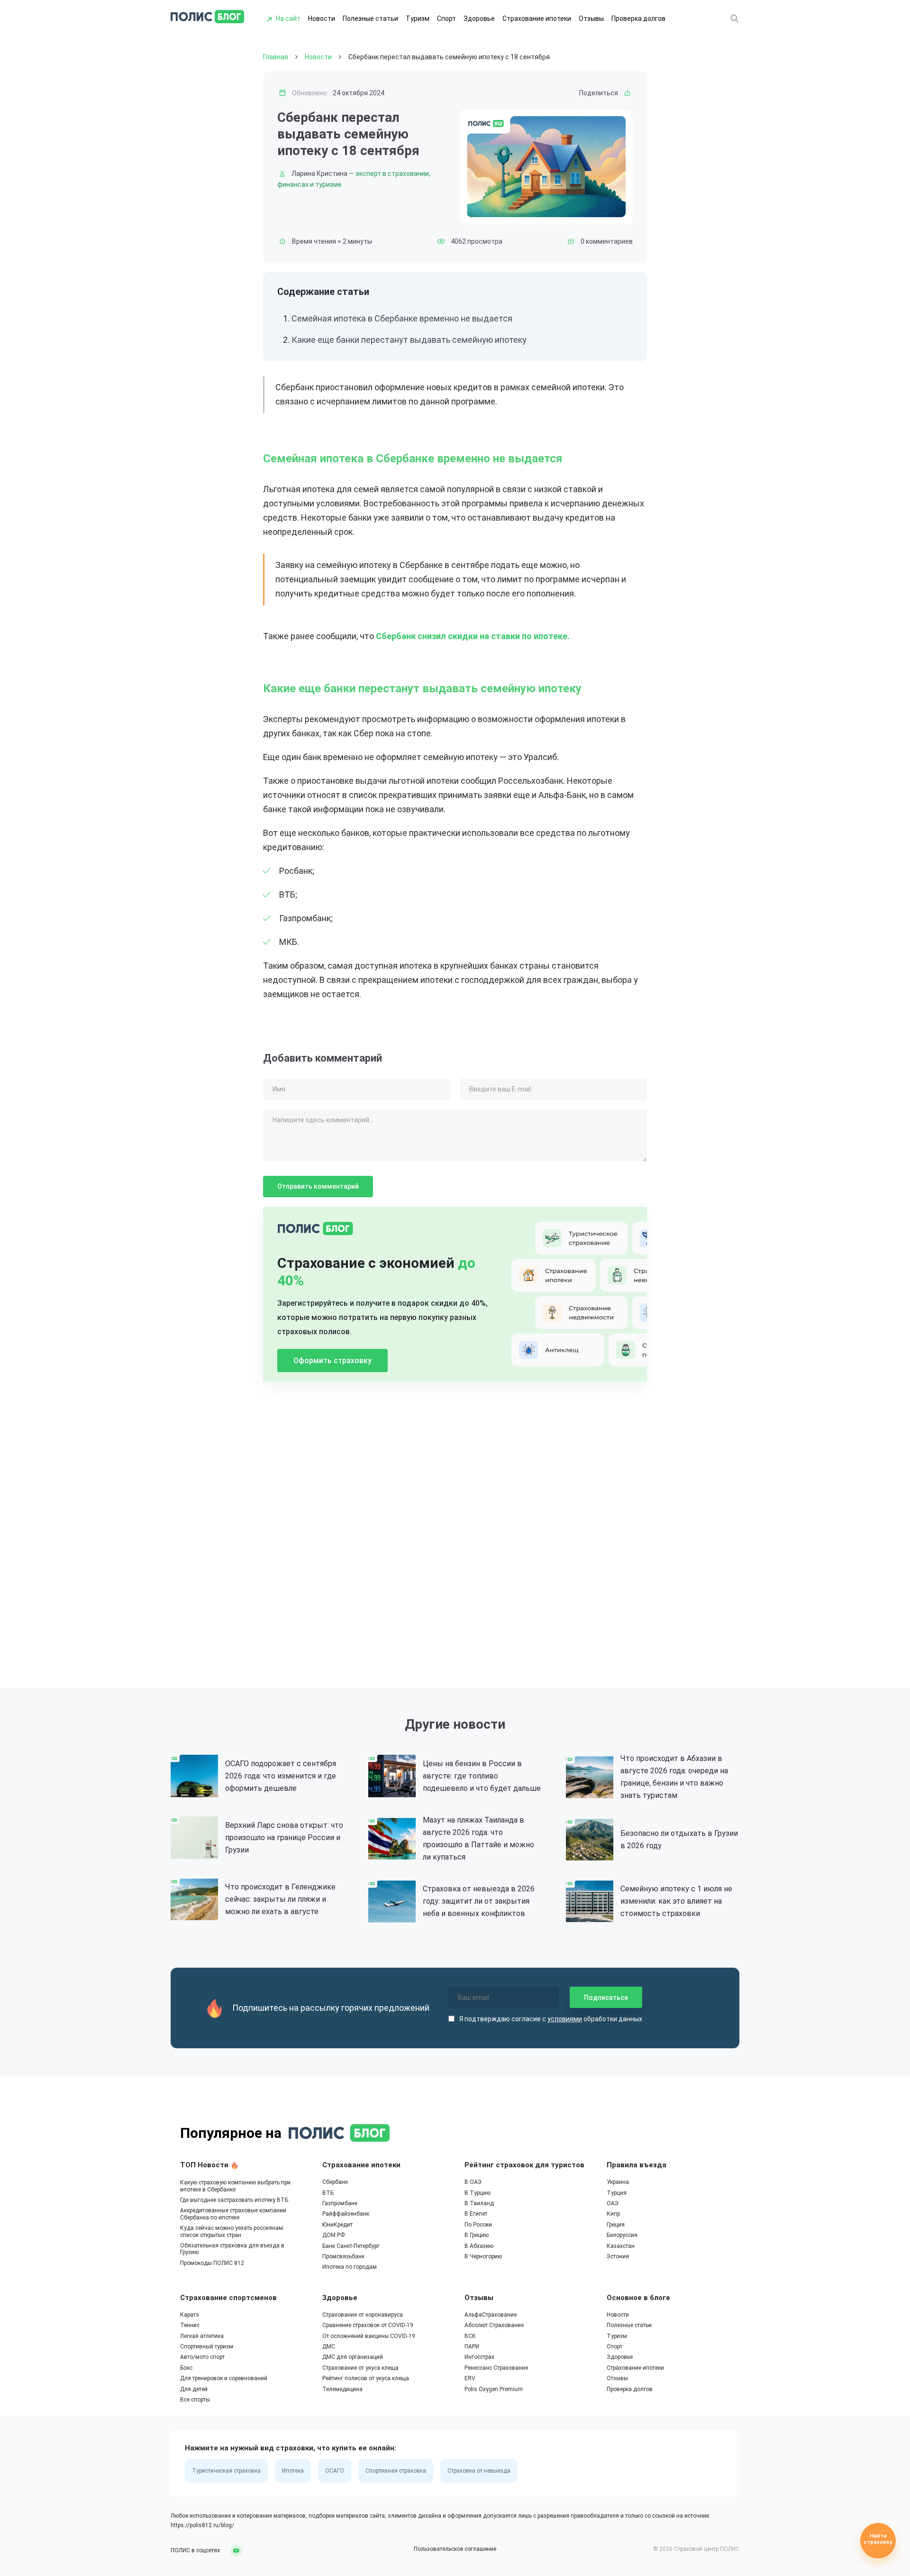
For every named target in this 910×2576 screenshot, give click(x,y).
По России (478, 2225)
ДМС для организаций (353, 2357)
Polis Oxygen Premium (494, 2389)
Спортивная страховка (396, 2471)
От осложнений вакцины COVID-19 (369, 2336)
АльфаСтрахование (491, 2315)
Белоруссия (622, 2235)
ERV (470, 2378)
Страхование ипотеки (537, 18)
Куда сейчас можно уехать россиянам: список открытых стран (232, 2231)
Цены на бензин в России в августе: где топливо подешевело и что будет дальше (482, 1776)
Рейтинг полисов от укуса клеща (366, 2378)
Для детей (194, 2389)
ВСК (470, 2336)
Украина (618, 2182)
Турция (617, 2193)
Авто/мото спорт (202, 2357)
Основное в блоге (638, 2298)
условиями (565, 2019)
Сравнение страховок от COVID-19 (368, 2325)
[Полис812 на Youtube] (233, 2550)
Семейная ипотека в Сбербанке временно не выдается (402, 318)
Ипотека (293, 2471)
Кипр (613, 2214)
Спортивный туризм (207, 2347)
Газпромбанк (340, 2203)
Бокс (186, 2368)
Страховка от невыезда (479, 2471)
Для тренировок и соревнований (224, 2378)
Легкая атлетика (202, 2336)
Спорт (446, 18)
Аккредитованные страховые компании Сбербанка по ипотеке (233, 2214)
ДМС (329, 2347)
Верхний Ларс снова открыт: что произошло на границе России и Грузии (284, 1838)
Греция (616, 2225)
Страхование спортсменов (228, 2298)
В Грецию (477, 2235)
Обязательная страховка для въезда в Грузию (232, 2249)
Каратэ (190, 2315)
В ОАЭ (473, 2182)
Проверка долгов (638, 18)
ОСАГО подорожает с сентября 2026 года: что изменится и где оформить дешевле (281, 1776)
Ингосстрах (479, 2357)
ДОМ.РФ (334, 2235)
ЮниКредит (337, 2225)
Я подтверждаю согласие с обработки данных (551, 2019)
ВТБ (328, 2193)
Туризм (418, 18)
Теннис (190, 2325)
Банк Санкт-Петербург (351, 2246)
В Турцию (478, 2193)
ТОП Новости (205, 2165)
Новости (322, 18)
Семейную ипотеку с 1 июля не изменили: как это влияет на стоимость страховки (676, 1901)
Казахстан (621, 2246)
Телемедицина (342, 2389)
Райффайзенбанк (346, 2214)
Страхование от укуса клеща (360, 2368)
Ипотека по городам (350, 2267)
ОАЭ (613, 2203)
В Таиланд (479, 2203)
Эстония (618, 2256)
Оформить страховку (332, 1361)
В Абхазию (479, 2246)
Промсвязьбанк (343, 2256)
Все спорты (195, 2400)
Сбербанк (335, 2182)
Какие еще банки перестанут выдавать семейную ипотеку (409, 340)
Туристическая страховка (226, 2471)
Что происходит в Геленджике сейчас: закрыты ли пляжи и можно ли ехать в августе (280, 1899)
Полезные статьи (370, 18)
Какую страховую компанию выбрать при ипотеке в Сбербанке (235, 2186)
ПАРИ (472, 2347)
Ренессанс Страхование (496, 2368)
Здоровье (479, 18)
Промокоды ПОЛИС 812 (212, 2263)
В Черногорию (483, 2256)
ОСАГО (335, 2471)
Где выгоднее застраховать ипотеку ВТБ (234, 2200)
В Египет (476, 2214)
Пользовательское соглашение (455, 2549)
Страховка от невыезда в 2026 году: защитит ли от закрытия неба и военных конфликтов (479, 1901)
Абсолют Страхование (494, 2325)
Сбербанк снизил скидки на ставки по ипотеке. (473, 636)
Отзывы (591, 18)
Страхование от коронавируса (363, 2315)
